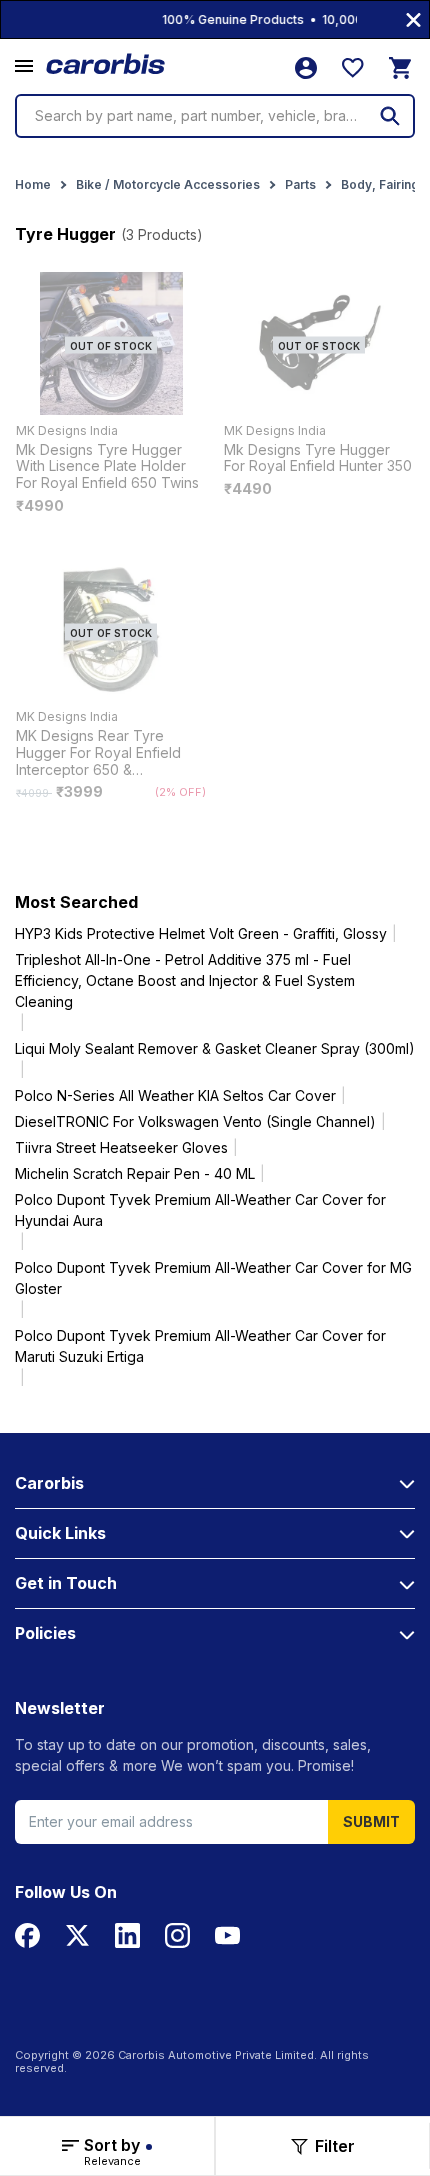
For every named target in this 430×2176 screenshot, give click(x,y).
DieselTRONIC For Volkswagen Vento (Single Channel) (195, 1121)
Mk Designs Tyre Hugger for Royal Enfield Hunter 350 (318, 458)
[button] (24, 67)
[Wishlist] (353, 68)
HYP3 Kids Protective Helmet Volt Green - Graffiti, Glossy (201, 933)
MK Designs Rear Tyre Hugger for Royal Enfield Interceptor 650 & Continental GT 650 (98, 753)
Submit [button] (371, 1821)
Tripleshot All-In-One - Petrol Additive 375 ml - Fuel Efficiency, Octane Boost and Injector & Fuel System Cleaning (185, 980)
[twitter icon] (77, 1935)
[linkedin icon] (127, 1935)
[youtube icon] (227, 1935)
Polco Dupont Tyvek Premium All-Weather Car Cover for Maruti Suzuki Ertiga (200, 1346)
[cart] (400, 68)
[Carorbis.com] (106, 64)
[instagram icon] (177, 1935)
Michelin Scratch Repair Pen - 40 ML (135, 1173)
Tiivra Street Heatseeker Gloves (121, 1147)
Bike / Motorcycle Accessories (168, 184)
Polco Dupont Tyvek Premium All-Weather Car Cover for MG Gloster (213, 1278)
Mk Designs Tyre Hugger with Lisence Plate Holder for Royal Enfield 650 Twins (107, 467)
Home (33, 184)
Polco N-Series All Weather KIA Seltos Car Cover (175, 1095)
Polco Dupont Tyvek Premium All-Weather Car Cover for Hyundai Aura (200, 1210)
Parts (300, 184)
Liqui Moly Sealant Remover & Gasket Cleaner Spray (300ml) (215, 1048)
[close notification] (413, 19)
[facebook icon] (27, 1935)
